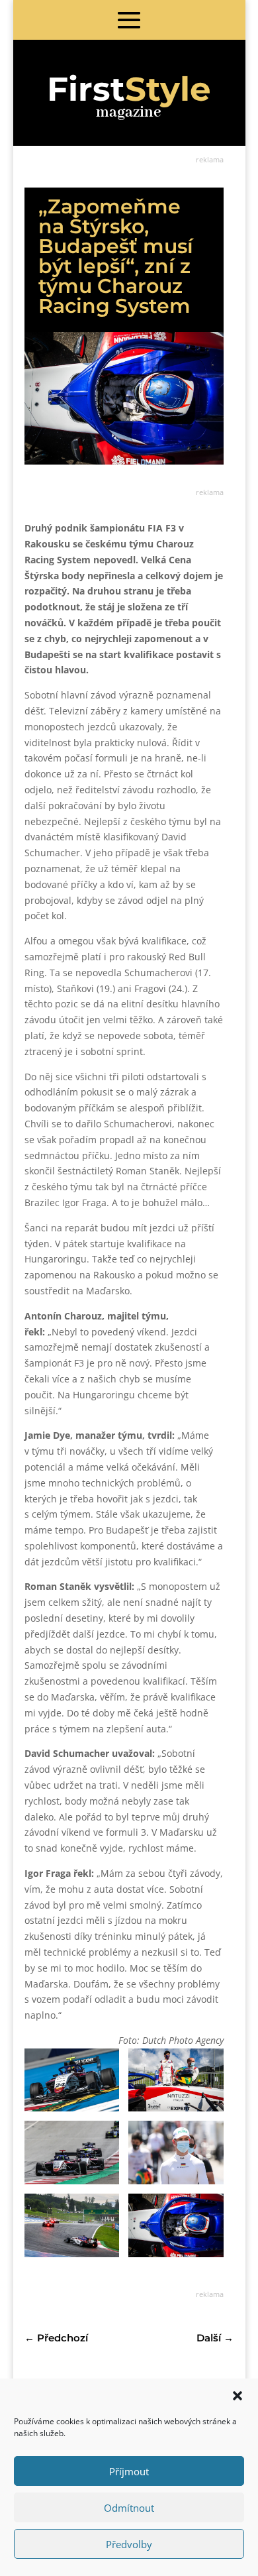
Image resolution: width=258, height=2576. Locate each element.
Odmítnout (129, 2508)
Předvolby (129, 2544)
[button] (237, 2396)
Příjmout (129, 2471)
